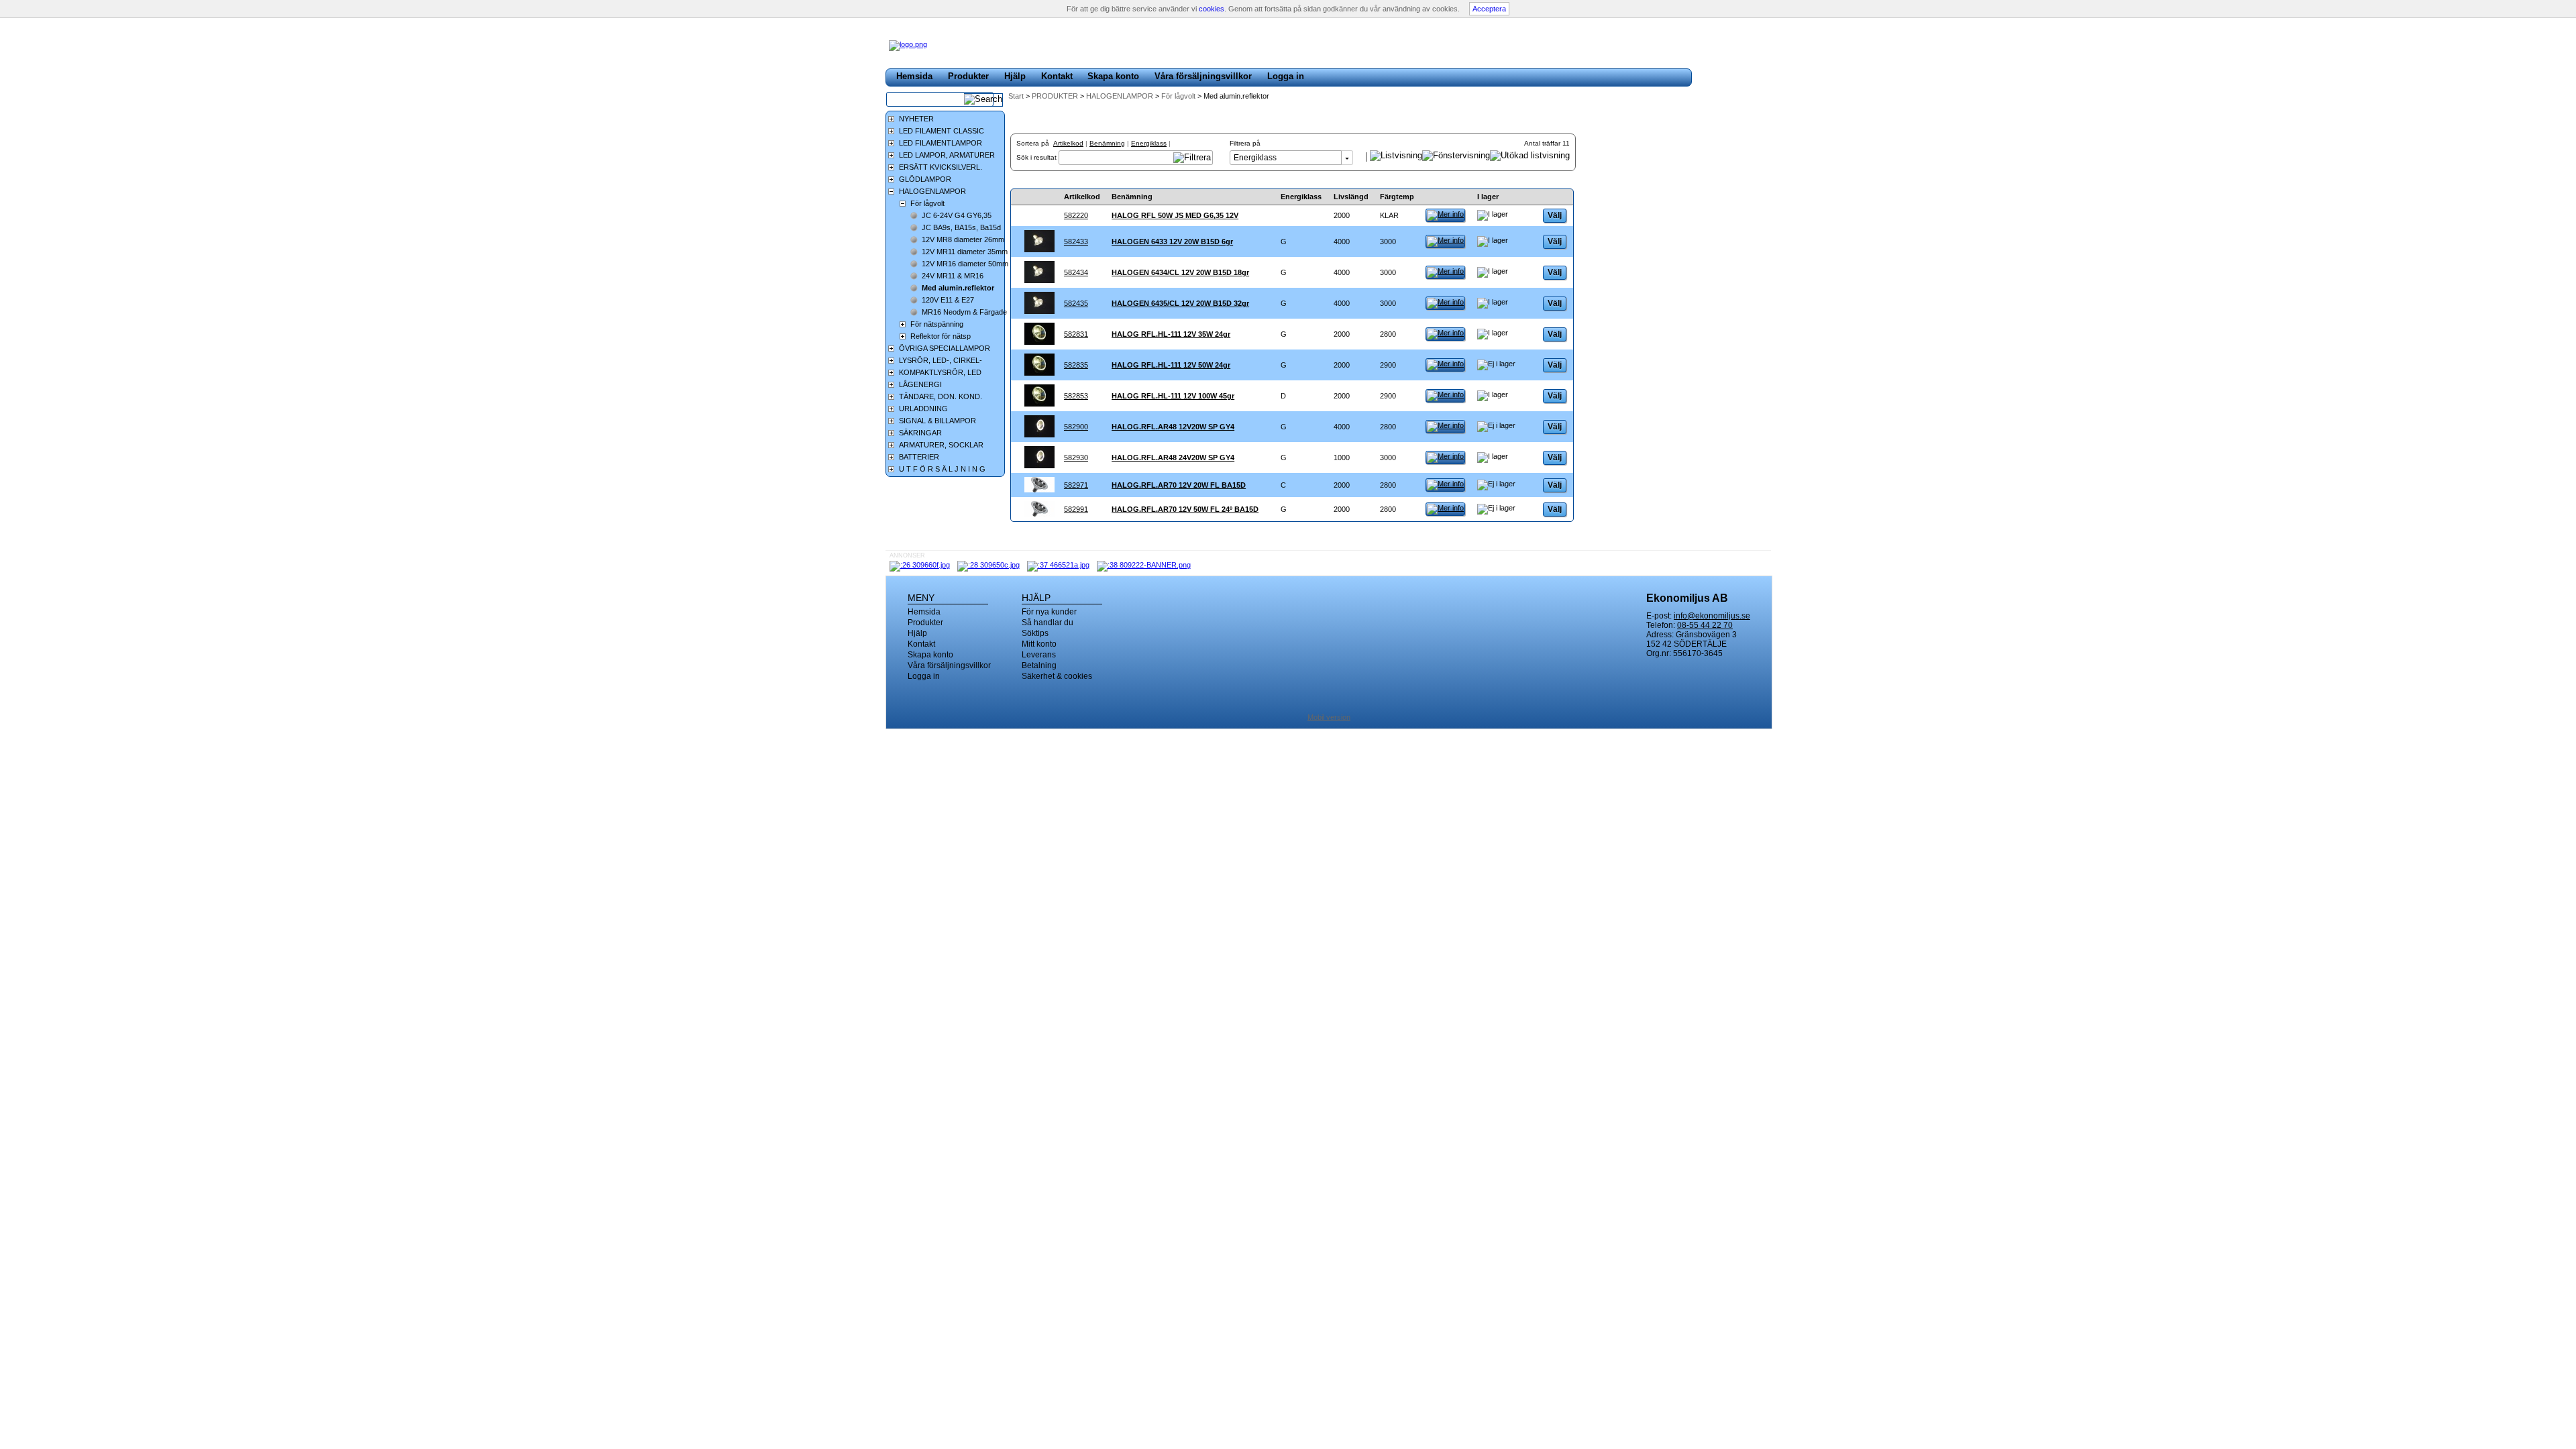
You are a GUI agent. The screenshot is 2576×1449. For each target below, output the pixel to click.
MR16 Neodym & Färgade (964, 312)
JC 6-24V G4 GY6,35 (957, 215)
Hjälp (1015, 76)
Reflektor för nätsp (941, 336)
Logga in (1286, 76)
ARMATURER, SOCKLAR (941, 445)
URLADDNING (923, 409)
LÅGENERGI (920, 384)
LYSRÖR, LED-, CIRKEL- (941, 360)
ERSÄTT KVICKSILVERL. (941, 167)
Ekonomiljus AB (1687, 598)
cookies (1212, 9)
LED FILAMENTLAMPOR (941, 143)
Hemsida (914, 76)
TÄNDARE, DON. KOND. (941, 396)
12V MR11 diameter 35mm (965, 252)
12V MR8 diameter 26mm (963, 239)
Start (1016, 96)
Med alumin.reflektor (958, 288)
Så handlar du (1048, 623)
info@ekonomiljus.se (1712, 616)
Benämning (1107, 143)
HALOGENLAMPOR (1121, 96)
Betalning (1039, 665)
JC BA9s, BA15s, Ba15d (961, 227)
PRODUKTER (1056, 96)
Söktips (1035, 633)
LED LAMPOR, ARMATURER (947, 155)
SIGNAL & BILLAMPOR (937, 421)
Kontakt (1057, 76)
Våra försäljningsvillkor (1203, 76)
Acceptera (1489, 9)
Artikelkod (1068, 143)
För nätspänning (937, 324)
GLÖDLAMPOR (925, 179)
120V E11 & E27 (948, 300)
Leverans (1039, 655)
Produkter (968, 76)
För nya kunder (1049, 612)
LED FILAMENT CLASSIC (942, 131)
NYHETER (916, 119)
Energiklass (1149, 143)
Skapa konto (1113, 76)
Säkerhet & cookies (1057, 676)
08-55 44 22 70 (1705, 625)
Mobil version (1329, 717)
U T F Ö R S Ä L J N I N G (942, 469)
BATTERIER (919, 457)
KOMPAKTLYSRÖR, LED (940, 372)
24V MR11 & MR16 (953, 276)
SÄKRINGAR (920, 433)
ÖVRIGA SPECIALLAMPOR (945, 348)
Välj (1555, 215)
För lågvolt (1179, 96)
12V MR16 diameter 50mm (965, 264)
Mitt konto (1039, 644)
